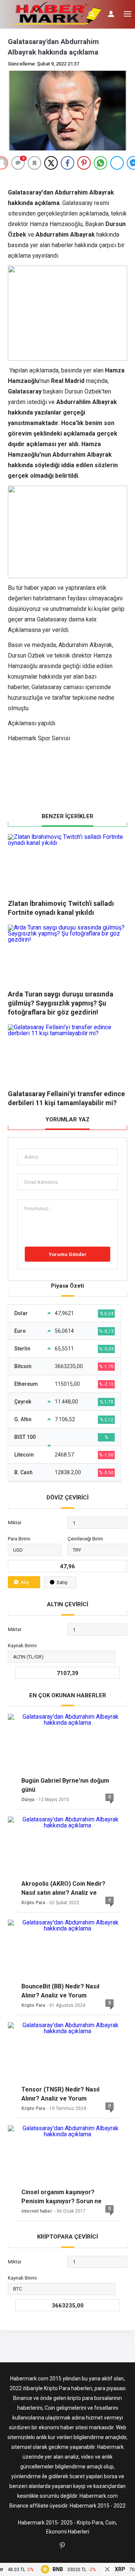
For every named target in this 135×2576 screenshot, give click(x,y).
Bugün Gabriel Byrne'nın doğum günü (65, 1785)
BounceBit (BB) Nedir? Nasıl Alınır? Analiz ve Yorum (60, 1991)
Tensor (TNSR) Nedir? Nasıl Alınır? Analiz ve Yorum (60, 2094)
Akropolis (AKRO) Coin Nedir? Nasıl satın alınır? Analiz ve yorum (63, 1888)
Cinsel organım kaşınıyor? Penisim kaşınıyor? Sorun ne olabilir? (61, 2197)
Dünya (28, 1800)
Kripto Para (33, 1903)
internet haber (37, 2211)
